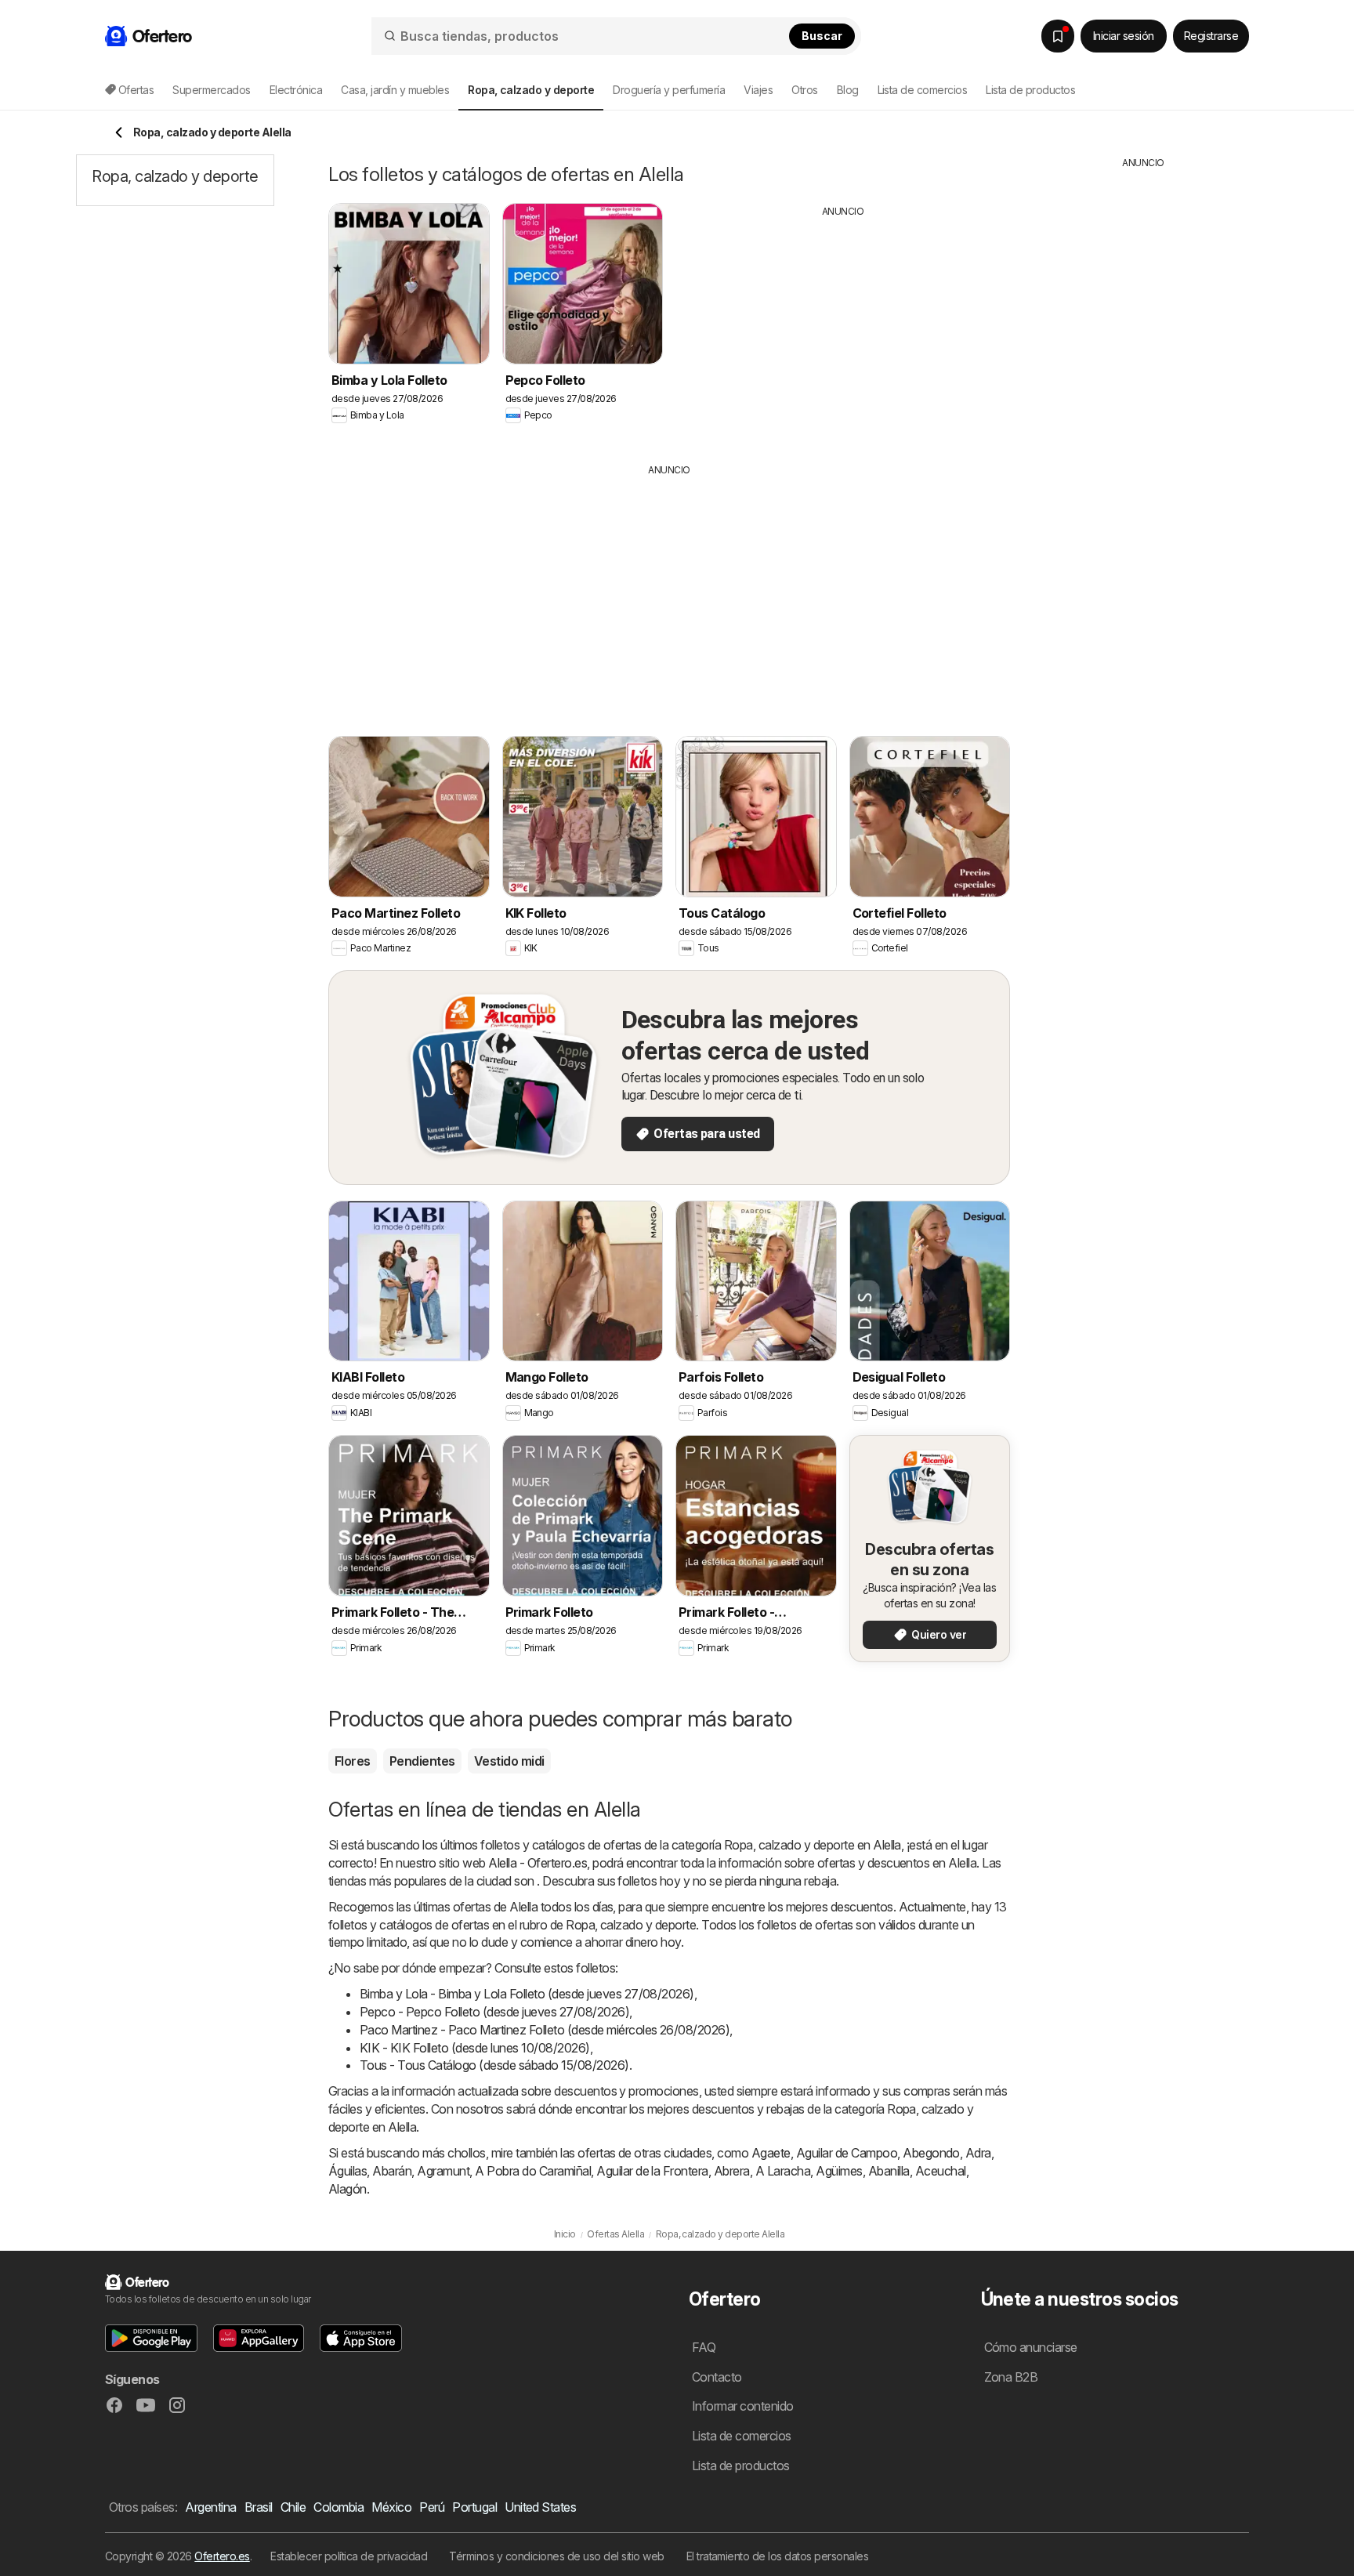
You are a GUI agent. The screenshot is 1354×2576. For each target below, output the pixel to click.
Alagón (348, 2189)
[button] (151, 2338)
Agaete (771, 2153)
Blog (848, 90)
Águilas (348, 2171)
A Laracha (783, 2171)
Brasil (259, 2507)
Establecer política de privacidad (349, 2556)
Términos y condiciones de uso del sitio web (556, 2556)
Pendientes (422, 1761)
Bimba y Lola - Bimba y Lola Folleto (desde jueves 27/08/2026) (527, 1994)
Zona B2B (1011, 2377)
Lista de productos (1030, 90)
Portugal (474, 2507)
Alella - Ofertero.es (538, 1863)
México (391, 2507)
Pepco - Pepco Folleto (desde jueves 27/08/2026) (494, 2012)
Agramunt (443, 2171)
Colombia (338, 2507)
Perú (432, 2507)
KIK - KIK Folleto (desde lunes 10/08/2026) (475, 2048)
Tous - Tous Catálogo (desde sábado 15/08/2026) (494, 2065)
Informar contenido (743, 2406)
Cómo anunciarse (1031, 2347)
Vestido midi (509, 1761)
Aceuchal (941, 2171)
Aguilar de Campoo (847, 2153)
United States (540, 2507)
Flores (353, 1761)
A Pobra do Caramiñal (533, 2171)
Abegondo (931, 2153)
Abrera (732, 2171)
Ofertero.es (222, 2556)
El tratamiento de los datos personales (778, 2556)
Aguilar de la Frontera (652, 2171)
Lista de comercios (923, 90)
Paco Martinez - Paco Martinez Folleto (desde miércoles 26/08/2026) (545, 2030)
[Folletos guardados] (1058, 36)
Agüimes (839, 2171)
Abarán (392, 2171)
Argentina (210, 2507)
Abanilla (889, 2171)
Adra (978, 2153)
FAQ (704, 2347)
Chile (293, 2507)
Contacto (717, 2377)
